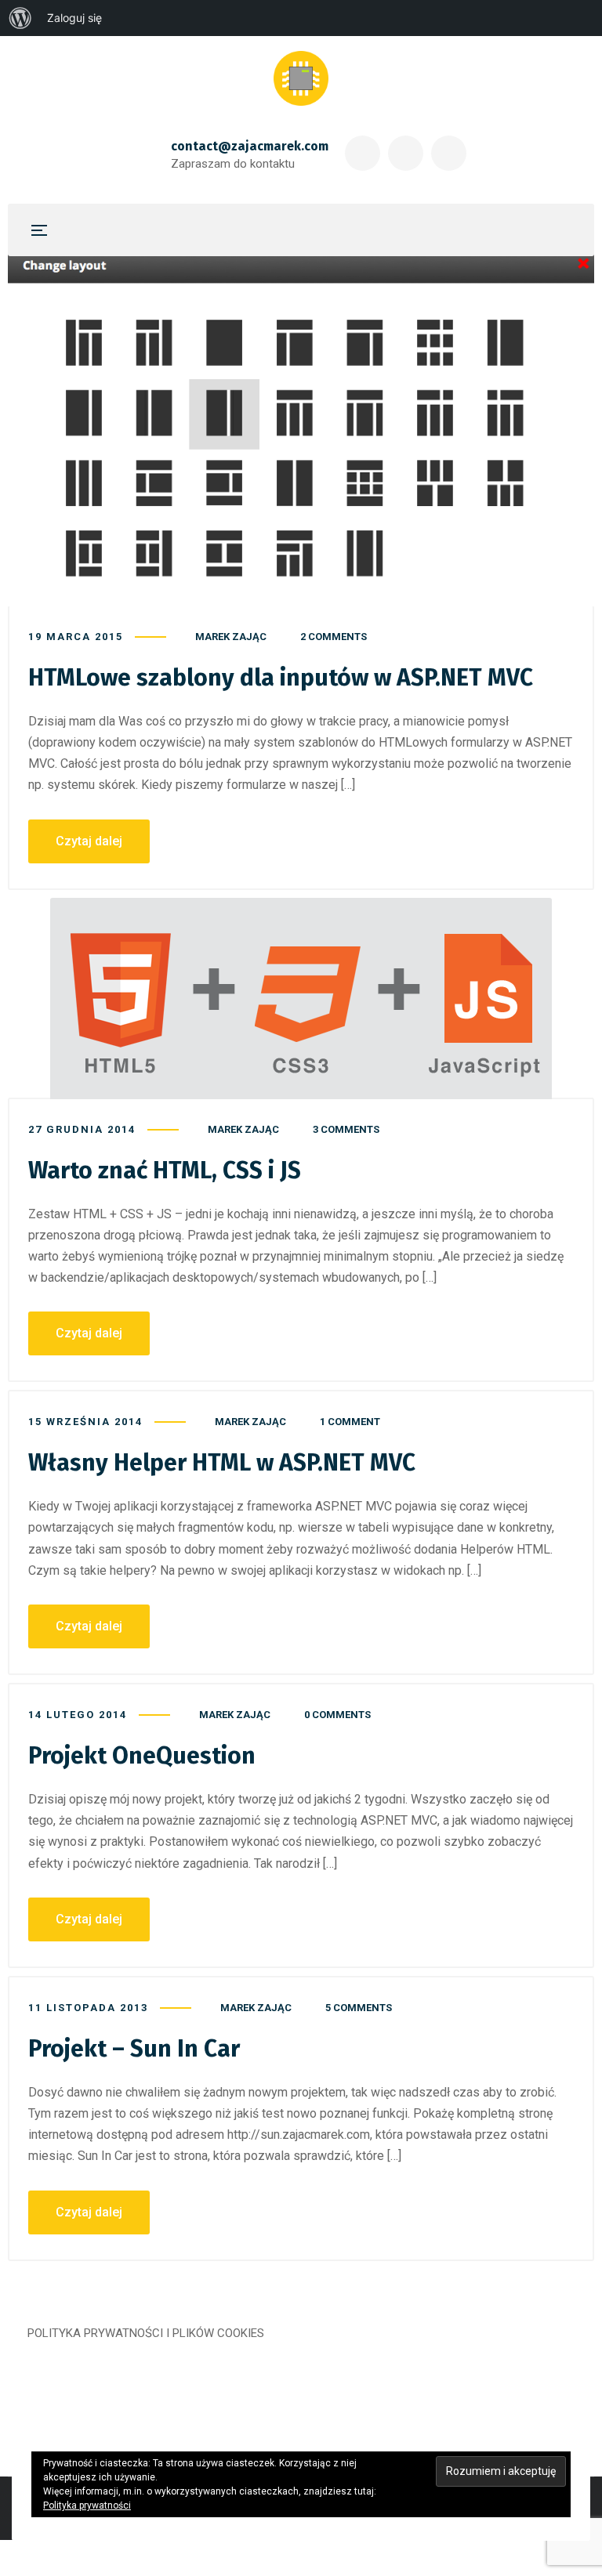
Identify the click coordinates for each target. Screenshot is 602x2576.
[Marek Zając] (301, 78)
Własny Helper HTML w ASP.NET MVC (222, 1463)
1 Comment (350, 1422)
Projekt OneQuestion (142, 1756)
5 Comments (359, 2008)
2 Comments (334, 637)
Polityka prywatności (87, 2505)
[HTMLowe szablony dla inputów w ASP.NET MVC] (301, 430)
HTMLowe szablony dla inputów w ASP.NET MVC (281, 678)
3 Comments (346, 1129)
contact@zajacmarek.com (250, 146)
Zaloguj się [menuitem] (74, 18)
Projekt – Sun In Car (134, 2049)
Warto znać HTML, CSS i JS (165, 1170)
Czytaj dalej (89, 841)
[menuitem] (20, 18)
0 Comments (337, 1715)
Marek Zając (231, 637)
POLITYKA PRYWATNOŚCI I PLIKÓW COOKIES (146, 2333)
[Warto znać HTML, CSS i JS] (301, 999)
